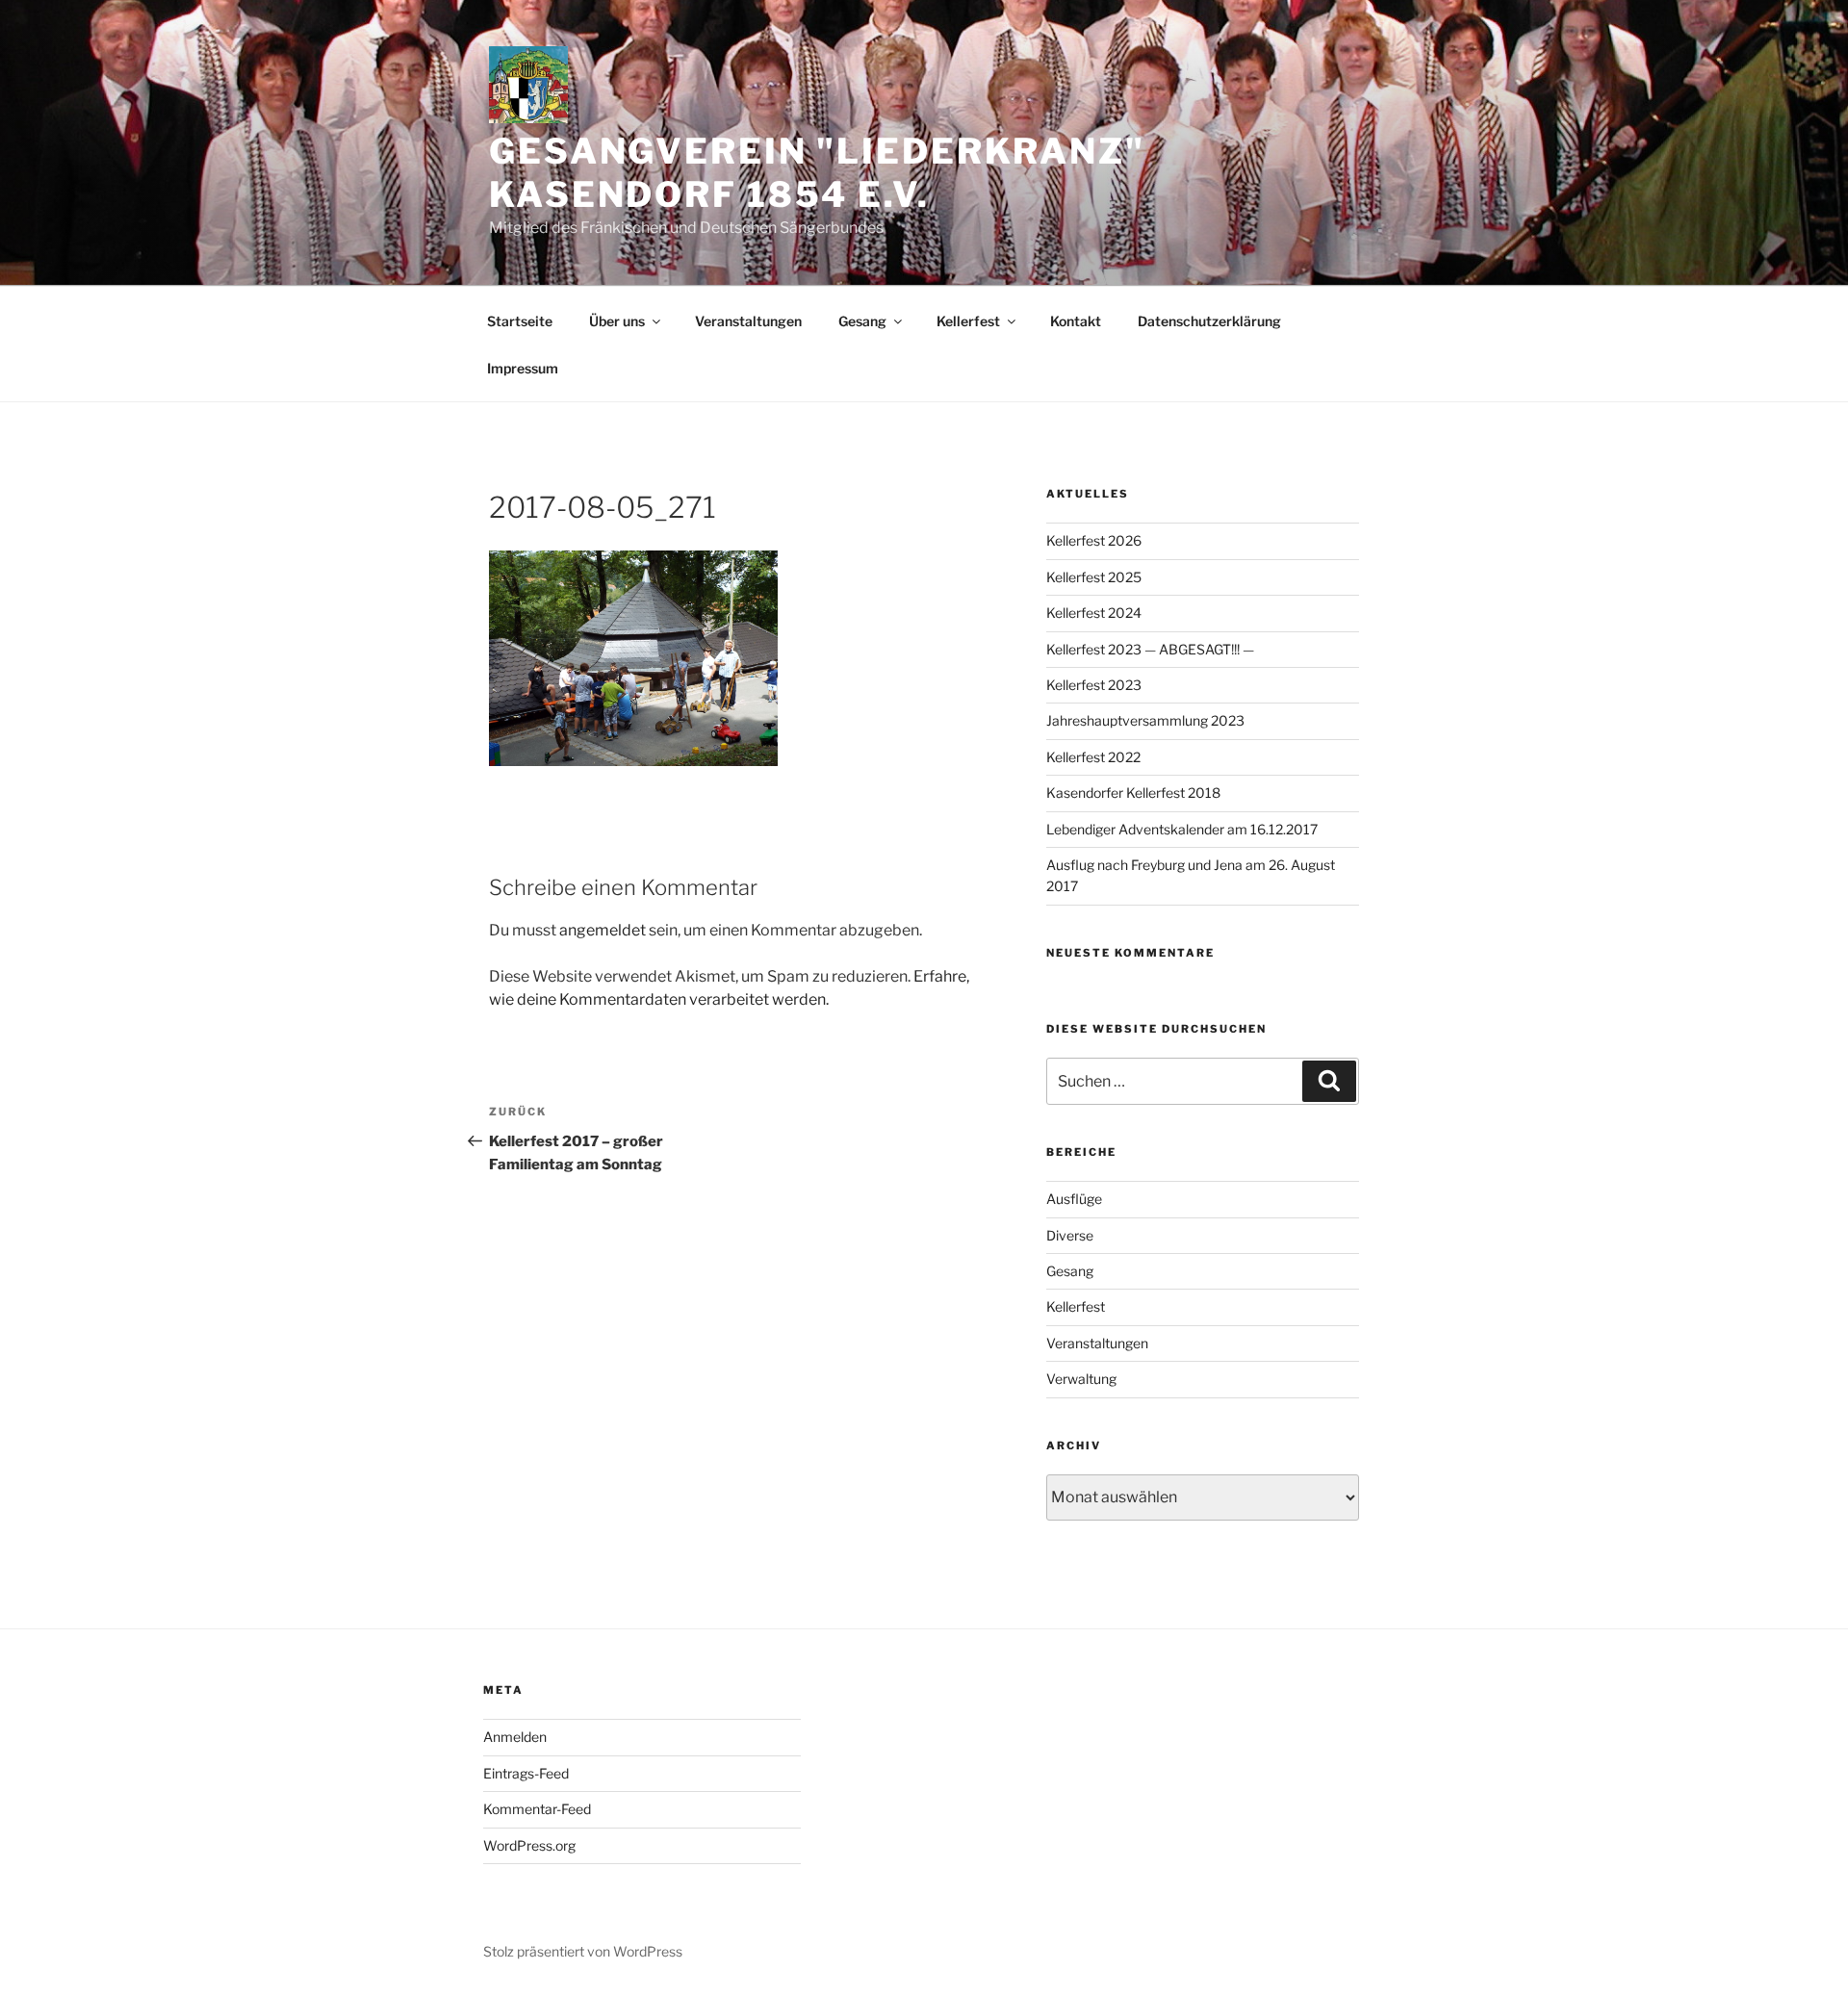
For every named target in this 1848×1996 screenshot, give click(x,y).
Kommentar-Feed (537, 1809)
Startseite (520, 321)
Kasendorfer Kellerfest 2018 (1133, 793)
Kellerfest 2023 (1094, 685)
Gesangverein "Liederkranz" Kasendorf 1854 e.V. (817, 173)
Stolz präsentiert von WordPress (583, 1951)
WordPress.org (529, 1845)
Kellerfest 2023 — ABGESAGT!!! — (1150, 649)
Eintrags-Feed (526, 1773)
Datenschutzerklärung (1209, 321)
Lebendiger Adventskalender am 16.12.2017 (1182, 829)
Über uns (617, 321)
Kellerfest (968, 321)
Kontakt (1076, 321)
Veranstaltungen (748, 321)
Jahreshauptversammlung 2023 (1145, 720)
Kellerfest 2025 (1094, 577)
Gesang (862, 321)
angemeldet (603, 930)
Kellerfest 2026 (1094, 540)
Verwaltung (1081, 1379)
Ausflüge (1074, 1199)
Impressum (523, 368)
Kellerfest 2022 (1093, 757)
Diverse (1070, 1235)
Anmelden (515, 1737)
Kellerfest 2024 (1094, 613)
